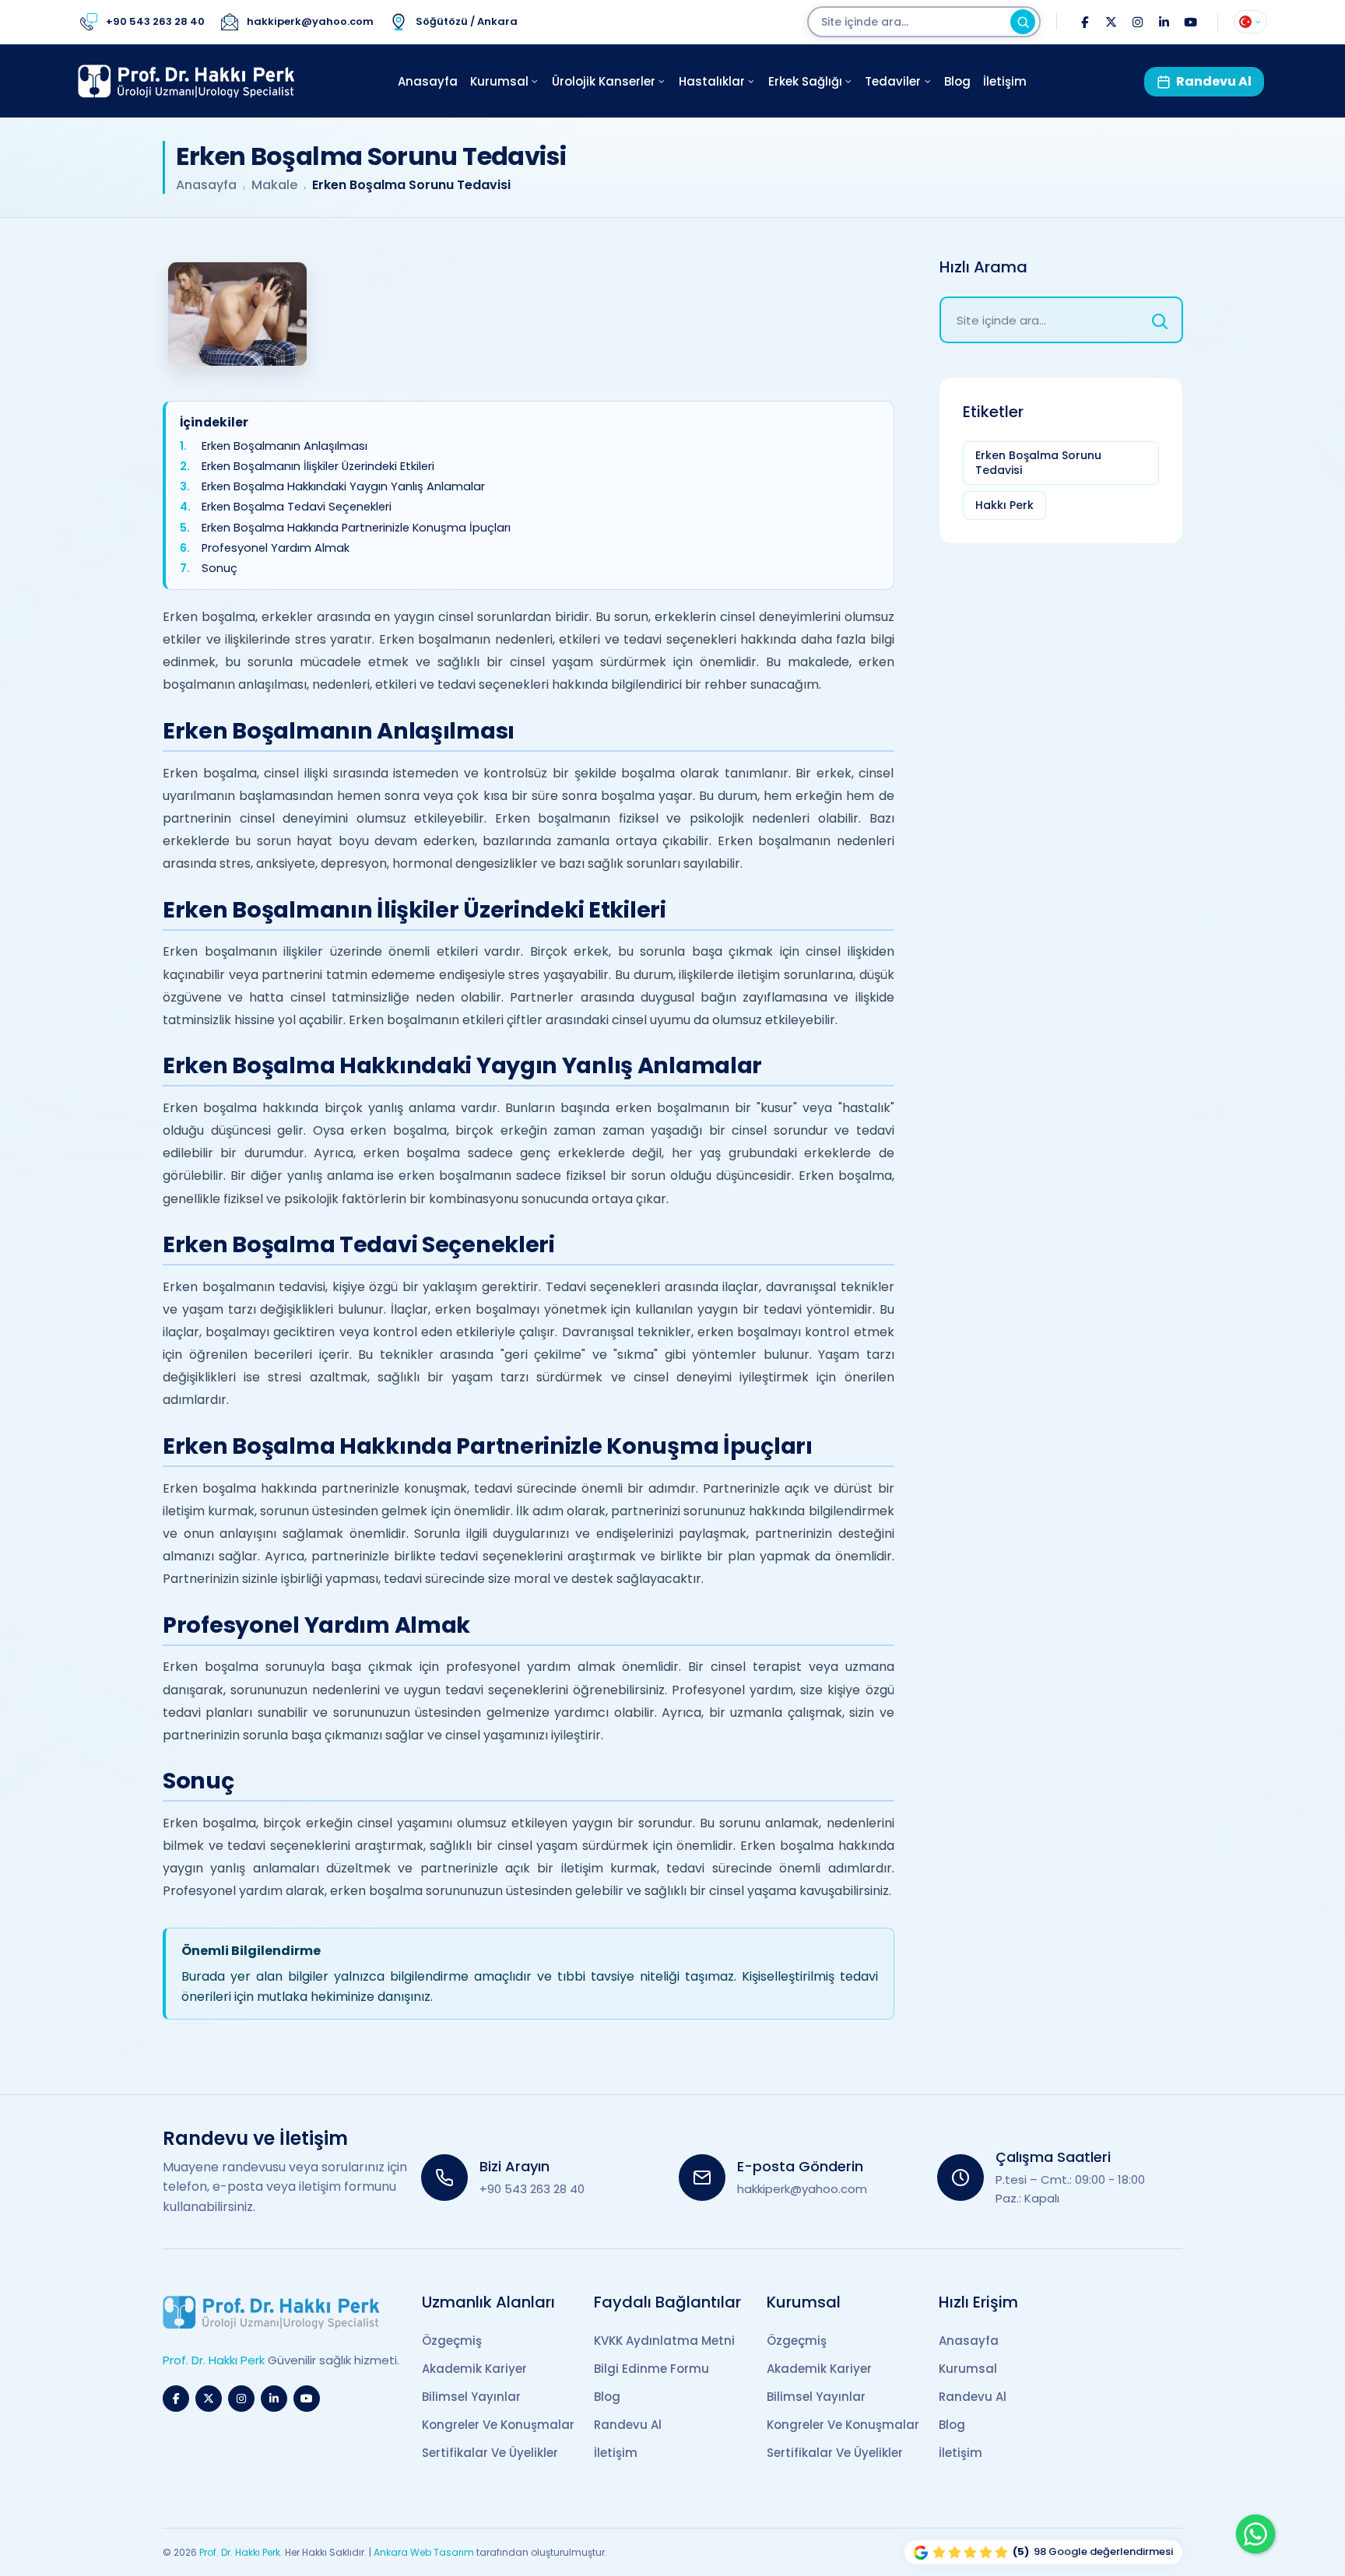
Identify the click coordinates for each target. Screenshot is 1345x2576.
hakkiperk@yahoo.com (802, 2189)
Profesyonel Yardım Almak (276, 548)
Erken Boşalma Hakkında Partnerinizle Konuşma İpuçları (356, 528)
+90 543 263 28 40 (532, 2189)
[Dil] (1250, 22)
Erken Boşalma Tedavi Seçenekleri (297, 508)
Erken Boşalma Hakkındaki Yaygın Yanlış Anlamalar (343, 487)
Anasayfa (206, 185)
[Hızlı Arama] (1160, 320)
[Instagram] (1137, 22)
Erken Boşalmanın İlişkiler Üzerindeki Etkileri (318, 467)
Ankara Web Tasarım (424, 2552)
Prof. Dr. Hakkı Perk (240, 2552)
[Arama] (1023, 22)
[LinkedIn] (1164, 22)
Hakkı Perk (1004, 505)
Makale (274, 185)
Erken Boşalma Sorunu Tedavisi (1038, 463)
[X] (1111, 22)
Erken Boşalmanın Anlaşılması (284, 446)
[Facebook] (1084, 22)
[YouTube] (1190, 22)
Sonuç (219, 569)
